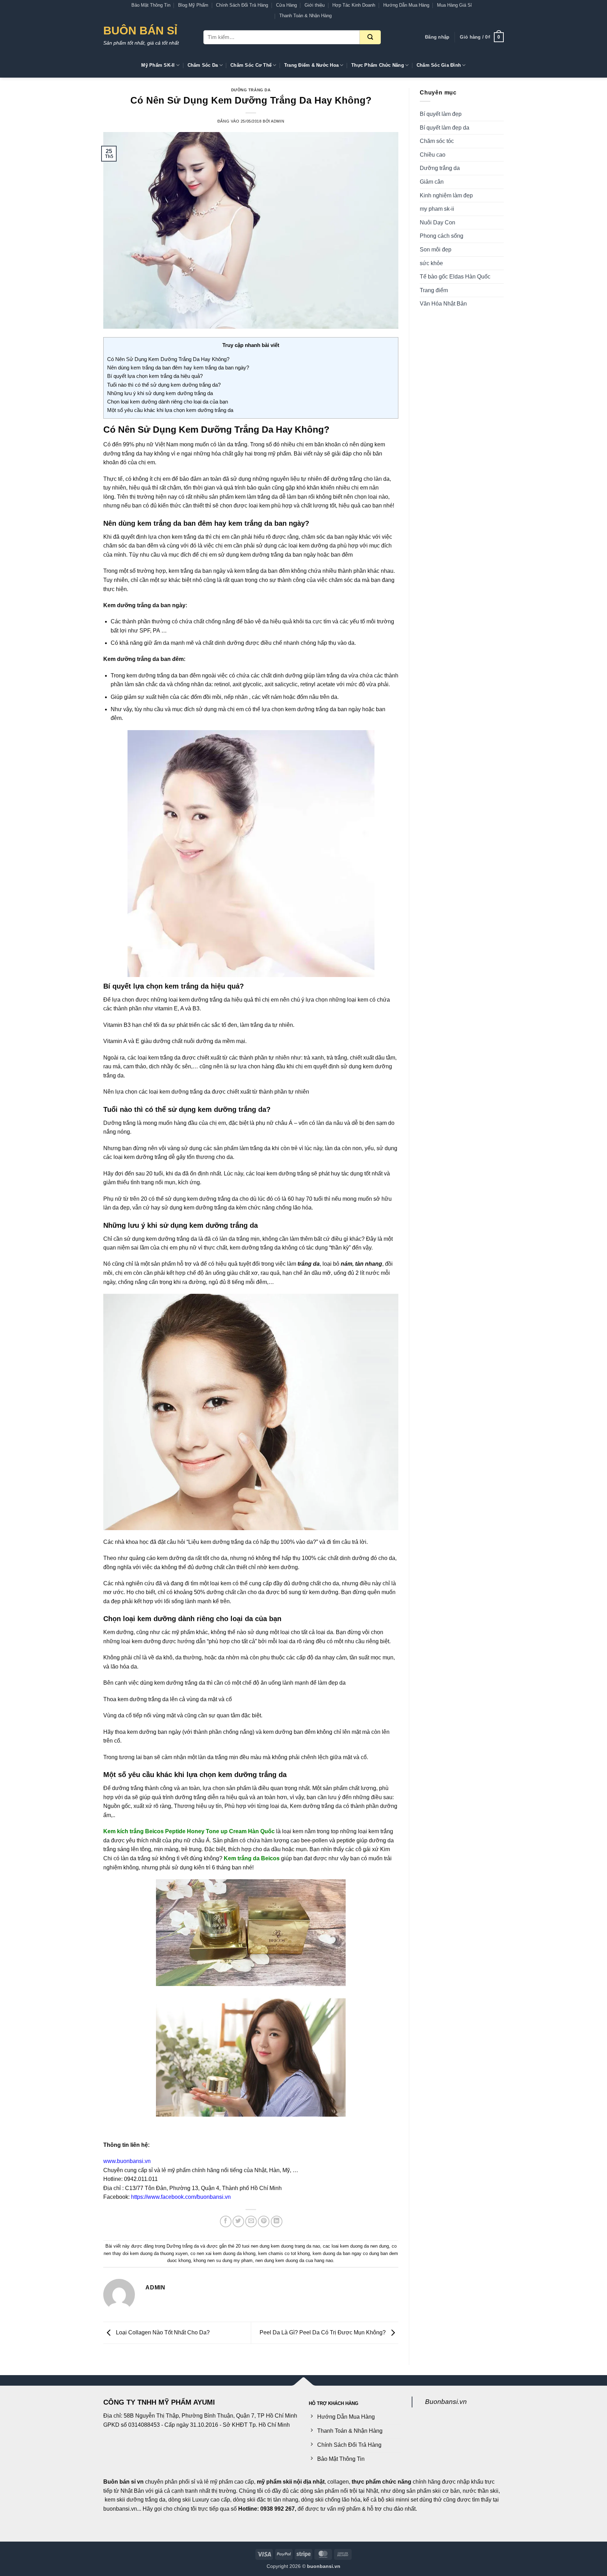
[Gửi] (370, 37)
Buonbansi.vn (446, 2402)
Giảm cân (432, 182)
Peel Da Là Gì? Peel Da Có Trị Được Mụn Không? (323, 2332)
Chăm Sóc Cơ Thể (251, 65)
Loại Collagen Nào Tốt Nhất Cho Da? (162, 2332)
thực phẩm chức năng (381, 2482)
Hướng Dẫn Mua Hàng (406, 5)
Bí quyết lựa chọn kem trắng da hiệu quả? (155, 376)
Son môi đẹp (436, 250)
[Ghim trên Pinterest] (264, 2221)
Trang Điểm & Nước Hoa (311, 65)
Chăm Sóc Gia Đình (439, 65)
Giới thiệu (315, 5)
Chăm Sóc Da (203, 65)
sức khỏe (431, 263)
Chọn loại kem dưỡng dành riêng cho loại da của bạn (168, 402)
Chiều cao (433, 155)
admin (278, 121)
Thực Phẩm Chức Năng (378, 65)
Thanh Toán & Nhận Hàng (305, 16)
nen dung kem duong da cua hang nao (294, 2260)
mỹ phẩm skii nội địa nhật (291, 2482)
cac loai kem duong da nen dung (356, 2246)
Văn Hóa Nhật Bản (443, 304)
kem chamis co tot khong (284, 2253)
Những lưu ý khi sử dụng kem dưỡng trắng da (160, 393)
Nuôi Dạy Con (438, 222)
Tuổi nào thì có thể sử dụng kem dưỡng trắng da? (164, 385)
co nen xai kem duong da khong (223, 2253)
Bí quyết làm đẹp (441, 114)
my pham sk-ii (437, 209)
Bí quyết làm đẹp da (445, 128)
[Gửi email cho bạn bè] (251, 2221)
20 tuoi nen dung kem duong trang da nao (278, 2246)
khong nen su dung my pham (223, 2260)
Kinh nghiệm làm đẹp (446, 195)
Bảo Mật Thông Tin (151, 5)
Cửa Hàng (286, 5)
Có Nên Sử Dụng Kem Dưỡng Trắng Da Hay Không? (168, 359)
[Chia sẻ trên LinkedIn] (277, 2221)
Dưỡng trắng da (251, 90)
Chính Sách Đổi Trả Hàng (242, 5)
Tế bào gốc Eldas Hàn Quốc (455, 277)
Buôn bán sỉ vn (123, 2482)
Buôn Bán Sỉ (140, 31)
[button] (437, 37)
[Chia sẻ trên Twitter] (238, 2221)
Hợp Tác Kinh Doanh (354, 5)
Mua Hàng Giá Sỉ (454, 5)
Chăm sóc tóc (437, 141)
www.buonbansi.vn (127, 2161)
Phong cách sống (442, 236)
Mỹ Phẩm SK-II (158, 65)
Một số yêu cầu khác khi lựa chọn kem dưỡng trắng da (170, 410)
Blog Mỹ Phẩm (193, 5)
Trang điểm (434, 290)
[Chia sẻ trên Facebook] (226, 2221)
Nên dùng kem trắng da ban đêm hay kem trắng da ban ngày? (178, 368)
